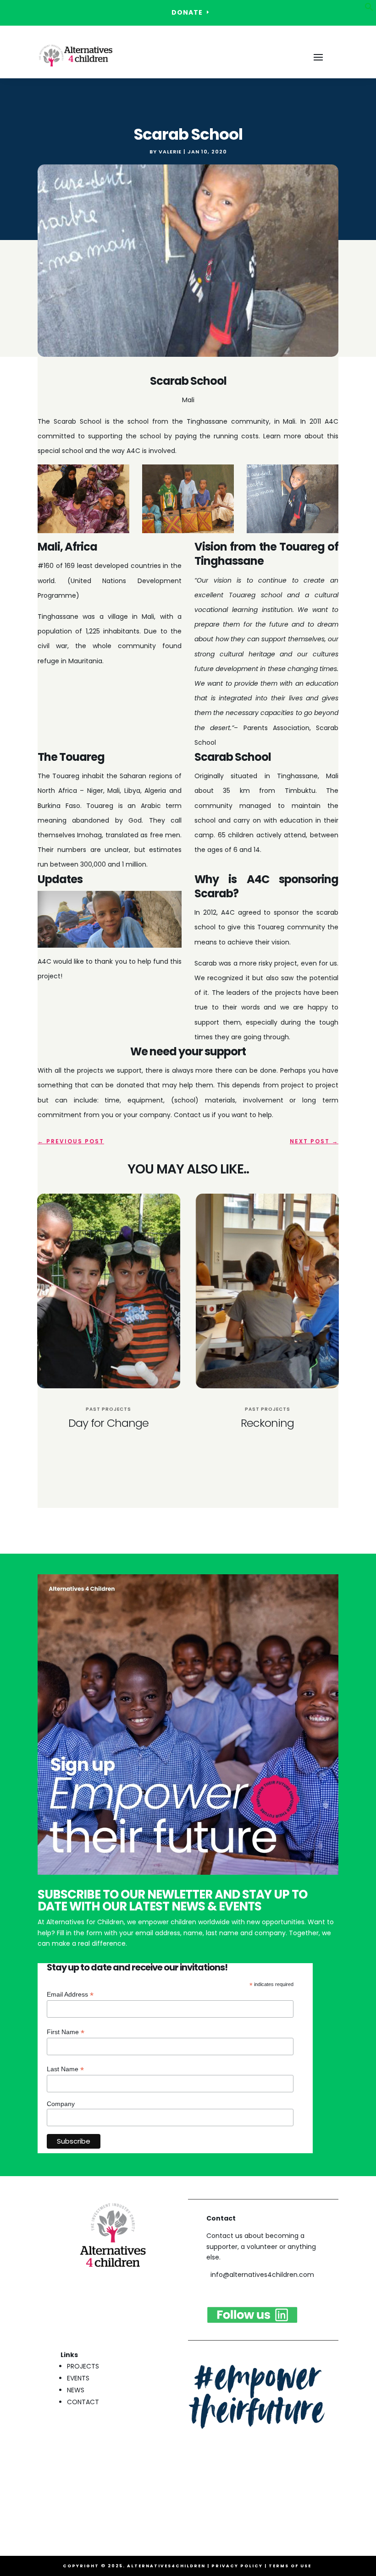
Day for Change (108, 1423)
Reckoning (267, 1423)
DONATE (187, 12)
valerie (170, 152)
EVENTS (78, 2378)
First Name (66, 2032)
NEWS (76, 2390)
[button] (369, 9)
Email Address (70, 1995)
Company (61, 2104)
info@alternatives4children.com (262, 2275)
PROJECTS (83, 2366)
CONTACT (83, 2402)
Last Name (65, 2069)
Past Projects (108, 1409)
